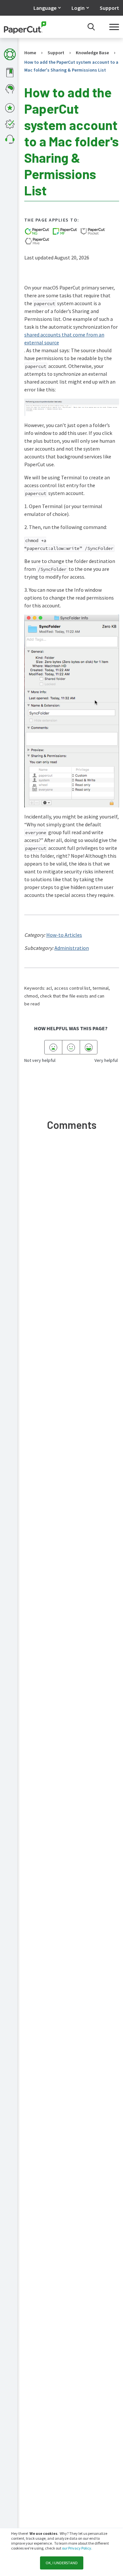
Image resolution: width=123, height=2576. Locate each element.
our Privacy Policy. (77, 2548)
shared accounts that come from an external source (64, 339)
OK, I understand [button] (62, 2563)
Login (78, 8)
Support (109, 8)
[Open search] (91, 27)
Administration (72, 948)
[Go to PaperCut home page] (25, 27)
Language (45, 8)
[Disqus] (72, 1234)
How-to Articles (64, 935)
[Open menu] (114, 27)
